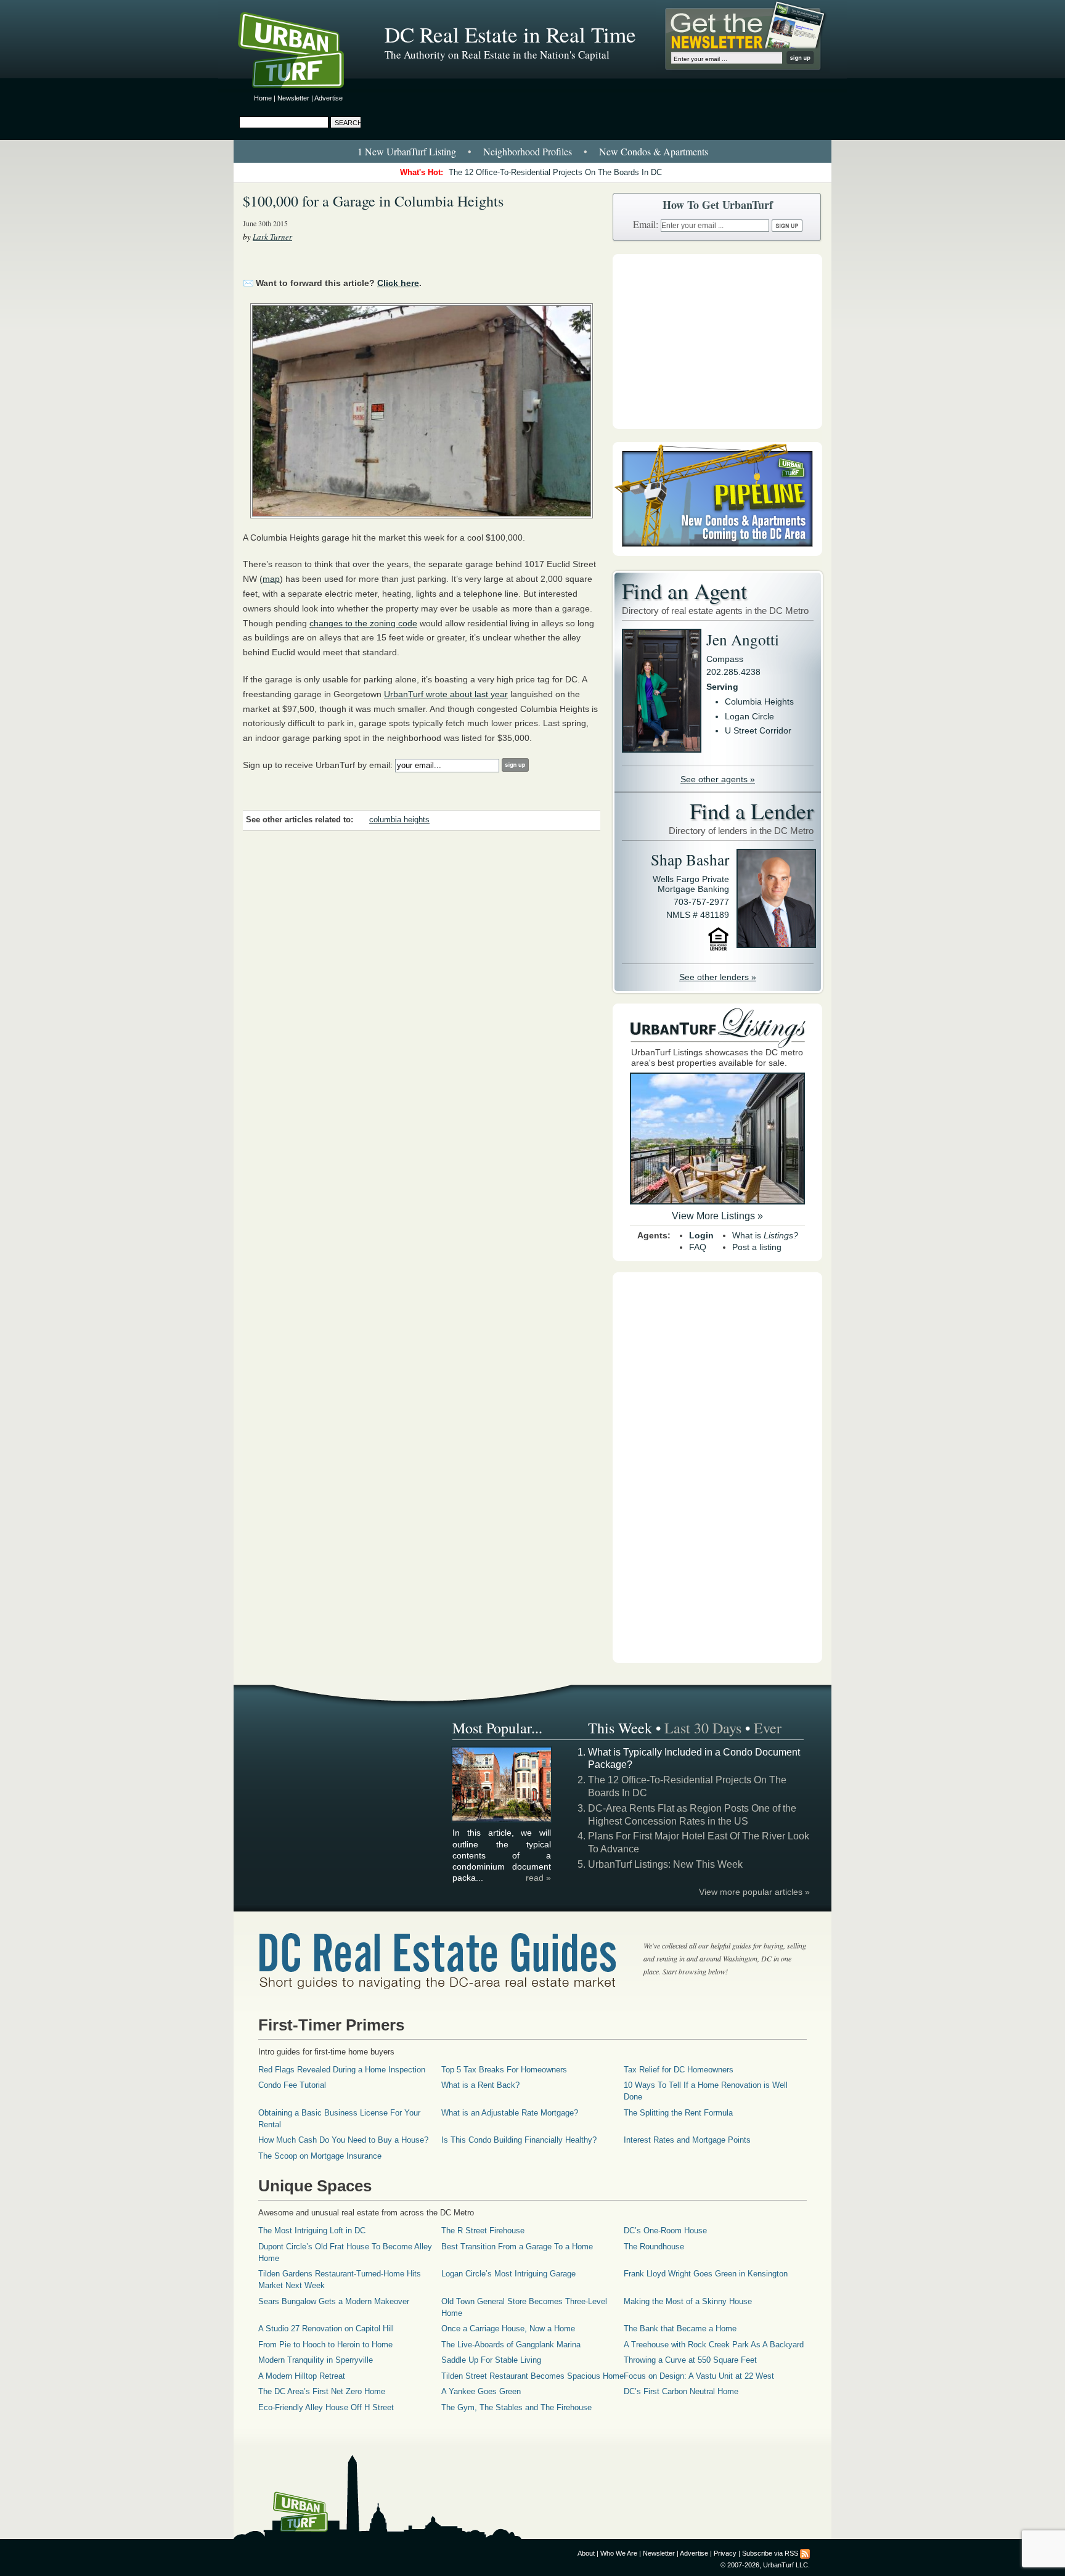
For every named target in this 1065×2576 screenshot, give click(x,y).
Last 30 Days (703, 1728)
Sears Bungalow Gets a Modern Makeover (334, 2301)
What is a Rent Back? (480, 2085)
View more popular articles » (754, 1892)
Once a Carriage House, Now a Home (508, 2329)
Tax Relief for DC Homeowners (679, 2070)
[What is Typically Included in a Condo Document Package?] (502, 1820)
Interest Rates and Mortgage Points (687, 2140)
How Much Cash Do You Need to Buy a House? (343, 2140)
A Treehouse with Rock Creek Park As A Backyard (714, 2345)
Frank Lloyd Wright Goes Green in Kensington (706, 2274)
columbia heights (399, 820)
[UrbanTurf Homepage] (301, 52)
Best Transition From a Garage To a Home (517, 2247)
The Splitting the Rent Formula (678, 2113)
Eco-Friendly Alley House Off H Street (326, 2407)
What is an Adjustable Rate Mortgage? (510, 2113)
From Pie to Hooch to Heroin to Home (325, 2345)
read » (538, 1878)
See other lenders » (718, 977)
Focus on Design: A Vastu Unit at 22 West (699, 2376)
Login (701, 1235)
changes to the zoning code (363, 623)
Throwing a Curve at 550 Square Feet (690, 2360)
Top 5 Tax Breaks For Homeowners (504, 2070)
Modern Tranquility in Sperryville (316, 2360)
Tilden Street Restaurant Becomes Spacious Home (532, 2376)
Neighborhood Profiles (528, 151)
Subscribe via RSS (770, 2553)
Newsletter (293, 98)
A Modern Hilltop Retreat (302, 2376)
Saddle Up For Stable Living (491, 2360)
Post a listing (757, 1247)
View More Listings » (717, 1216)
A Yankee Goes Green (481, 2391)
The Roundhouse (654, 2247)
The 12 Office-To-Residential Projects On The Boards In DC (555, 172)
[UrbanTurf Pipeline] (717, 553)
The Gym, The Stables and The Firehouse (516, 2407)
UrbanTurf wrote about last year (446, 694)
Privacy (725, 2553)
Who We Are (619, 2553)
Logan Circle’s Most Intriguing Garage (508, 2274)
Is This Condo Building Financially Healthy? (519, 2140)
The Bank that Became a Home (680, 2329)
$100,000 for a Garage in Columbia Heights (373, 201)
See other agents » (718, 779)
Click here (398, 283)
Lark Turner (272, 237)
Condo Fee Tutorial (292, 2085)
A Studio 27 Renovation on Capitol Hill (326, 2329)
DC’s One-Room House (665, 2230)
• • (533, 151)
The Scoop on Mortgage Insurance (320, 2156)
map (271, 579)
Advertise (328, 98)
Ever (768, 1728)
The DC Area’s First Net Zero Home (322, 2391)
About (586, 2553)
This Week (620, 1728)
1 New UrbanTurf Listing (407, 151)
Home (263, 98)
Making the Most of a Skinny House (688, 2301)
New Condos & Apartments (654, 151)
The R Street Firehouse (483, 2230)
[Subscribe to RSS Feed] (805, 2553)
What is (765, 1235)
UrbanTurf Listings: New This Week (665, 1864)
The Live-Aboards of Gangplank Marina (511, 2345)
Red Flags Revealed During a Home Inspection (342, 2070)
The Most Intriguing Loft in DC (312, 2230)
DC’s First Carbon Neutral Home (681, 2391)
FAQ (698, 1247)
